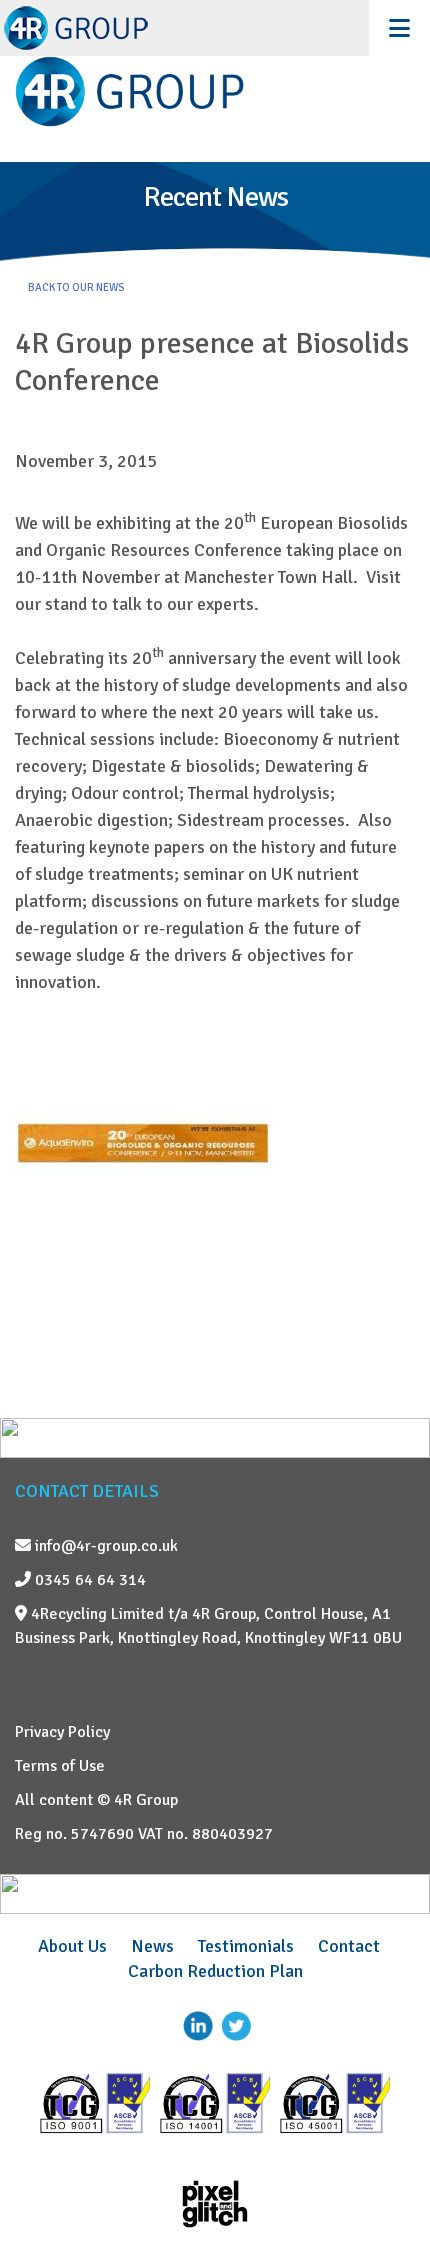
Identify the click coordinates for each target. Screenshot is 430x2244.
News (152, 1946)
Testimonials (246, 1946)
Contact (349, 1946)
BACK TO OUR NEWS (76, 287)
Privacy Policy (62, 1732)
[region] (215, 217)
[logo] (215, 91)
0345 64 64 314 (88, 1580)
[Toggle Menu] (399, 28)
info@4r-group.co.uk (104, 1546)
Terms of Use (60, 1766)
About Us (72, 1946)
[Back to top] (385, 2179)
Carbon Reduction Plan (215, 1971)
